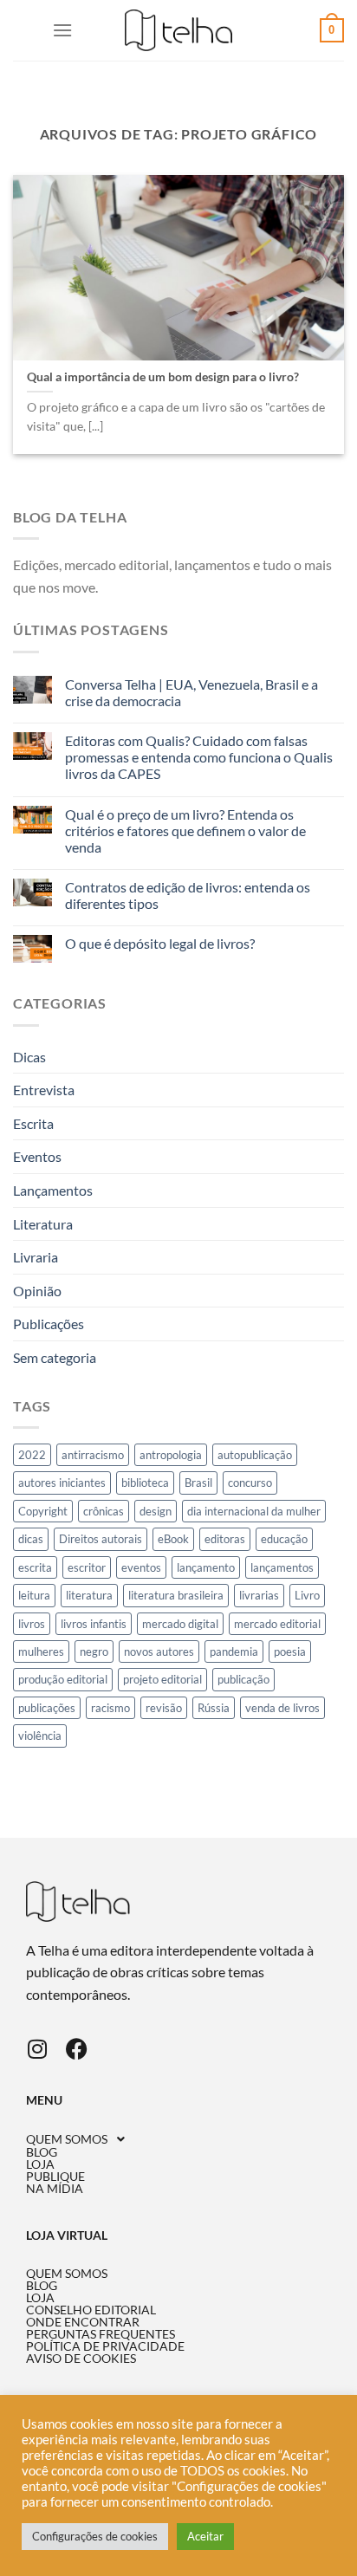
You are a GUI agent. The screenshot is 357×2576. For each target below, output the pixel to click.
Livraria (36, 1257)
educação (284, 1539)
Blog (42, 2152)
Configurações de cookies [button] (95, 2536)
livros (32, 1624)
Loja (40, 2164)
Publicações (49, 1324)
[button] (178, 2139)
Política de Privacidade (105, 2346)
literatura (89, 1595)
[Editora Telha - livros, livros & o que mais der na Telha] (179, 31)
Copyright (43, 1511)
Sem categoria (55, 1357)
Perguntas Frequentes (101, 2334)
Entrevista (44, 1090)
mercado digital (180, 1624)
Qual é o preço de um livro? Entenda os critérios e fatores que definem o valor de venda (185, 831)
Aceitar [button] (205, 2536)
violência (40, 1736)
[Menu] (62, 30)
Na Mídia (55, 2189)
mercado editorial (277, 1624)
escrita (35, 1567)
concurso (250, 1483)
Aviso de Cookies (81, 2359)
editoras (225, 1539)
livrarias (259, 1595)
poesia (290, 1651)
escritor (87, 1567)
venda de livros (282, 1708)
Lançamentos (53, 1190)
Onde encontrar (83, 2322)
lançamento (206, 1567)
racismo (110, 1708)
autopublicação (255, 1455)
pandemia (234, 1651)
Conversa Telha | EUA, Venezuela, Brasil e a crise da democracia (191, 692)
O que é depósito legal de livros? (160, 943)
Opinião (37, 1291)
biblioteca (145, 1483)
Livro (307, 1595)
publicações (47, 1708)
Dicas (29, 1057)
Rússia (214, 1708)
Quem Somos (67, 2139)
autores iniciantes (62, 1483)
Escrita (33, 1123)
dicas (31, 1539)
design (156, 1511)
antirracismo (93, 1455)
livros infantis (94, 1624)
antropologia (171, 1455)
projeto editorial (162, 1679)
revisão (164, 1708)
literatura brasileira (176, 1595)
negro (94, 1651)
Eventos (37, 1156)
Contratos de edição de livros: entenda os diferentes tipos (188, 895)
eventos (141, 1567)
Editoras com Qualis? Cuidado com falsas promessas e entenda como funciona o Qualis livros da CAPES (199, 757)
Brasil (198, 1483)
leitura (34, 1595)
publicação (243, 1679)
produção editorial (63, 1679)
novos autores (159, 1651)
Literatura (43, 1224)
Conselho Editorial (91, 2310)
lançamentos (282, 1567)
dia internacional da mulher (254, 1511)
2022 (32, 1455)
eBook (173, 1539)
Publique (55, 2177)
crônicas (104, 1511)
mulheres (41, 1651)
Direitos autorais (101, 1539)
